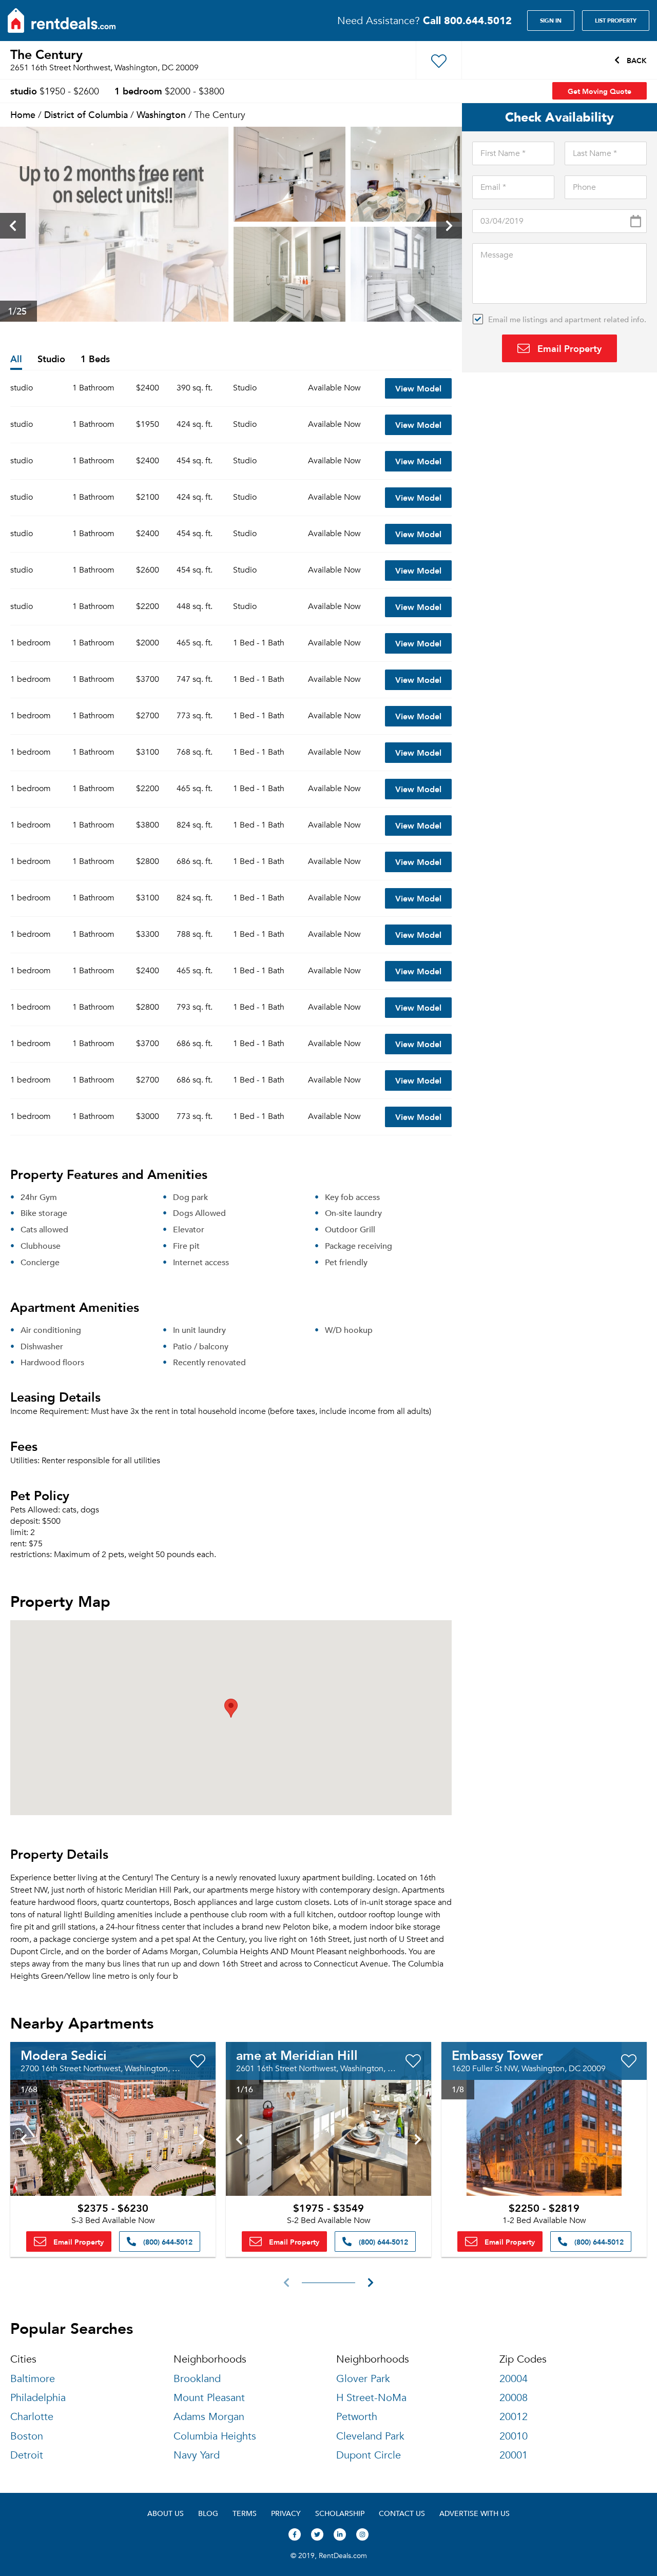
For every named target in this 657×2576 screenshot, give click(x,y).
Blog (208, 2513)
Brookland (197, 2379)
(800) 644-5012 (167, 2241)
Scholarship (340, 2513)
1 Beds (95, 359)
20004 (514, 2379)
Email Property (568, 348)
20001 (514, 2455)
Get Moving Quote (600, 91)
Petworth (357, 2417)
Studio (51, 359)
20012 (514, 2417)
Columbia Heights (215, 2436)
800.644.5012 (467, 20)
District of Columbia (86, 114)
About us (166, 2513)
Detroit (27, 2455)
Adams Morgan (209, 2417)
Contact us (402, 2513)
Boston (27, 2436)
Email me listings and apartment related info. (567, 319)
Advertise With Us (475, 2513)
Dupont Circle (369, 2455)
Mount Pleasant (209, 2398)
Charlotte (32, 2417)
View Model (418, 388)
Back (636, 60)
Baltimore (33, 2379)
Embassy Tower (497, 2055)
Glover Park (363, 2379)
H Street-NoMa (371, 2398)
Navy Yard (197, 2455)
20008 (514, 2398)
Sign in (551, 21)
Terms (245, 2513)
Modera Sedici (64, 2055)
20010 (514, 2436)
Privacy (286, 2513)
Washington (161, 114)
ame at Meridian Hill (297, 2055)
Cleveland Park (370, 2436)
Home (23, 114)
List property (616, 21)
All (16, 359)
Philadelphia (38, 2398)
